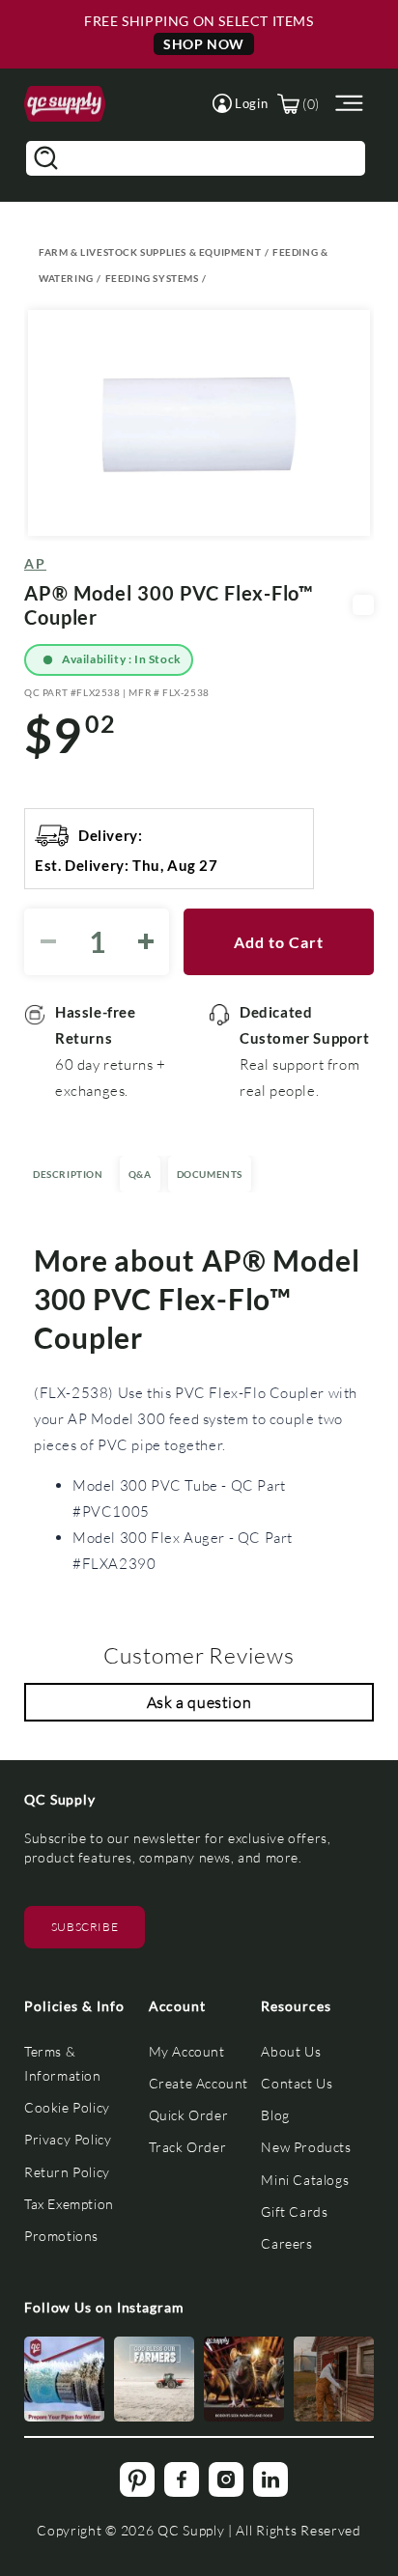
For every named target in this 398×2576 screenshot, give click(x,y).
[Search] (45, 158)
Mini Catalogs (305, 2180)
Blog (275, 2115)
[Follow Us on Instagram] (64, 2379)
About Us (291, 2051)
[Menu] (347, 104)
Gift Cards (294, 2212)
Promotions (61, 2236)
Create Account (199, 2083)
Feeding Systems (152, 278)
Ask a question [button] (199, 1702)
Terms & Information (63, 2063)
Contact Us (297, 2083)
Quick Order (189, 2115)
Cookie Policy (67, 2107)
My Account (187, 2051)
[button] (240, 103)
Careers (286, 2243)
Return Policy (67, 2172)
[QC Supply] (65, 104)
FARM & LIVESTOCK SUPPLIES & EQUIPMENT (150, 252)
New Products (306, 2147)
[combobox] (196, 158)
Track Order (188, 2147)
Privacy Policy (68, 2139)
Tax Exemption (69, 2204)
